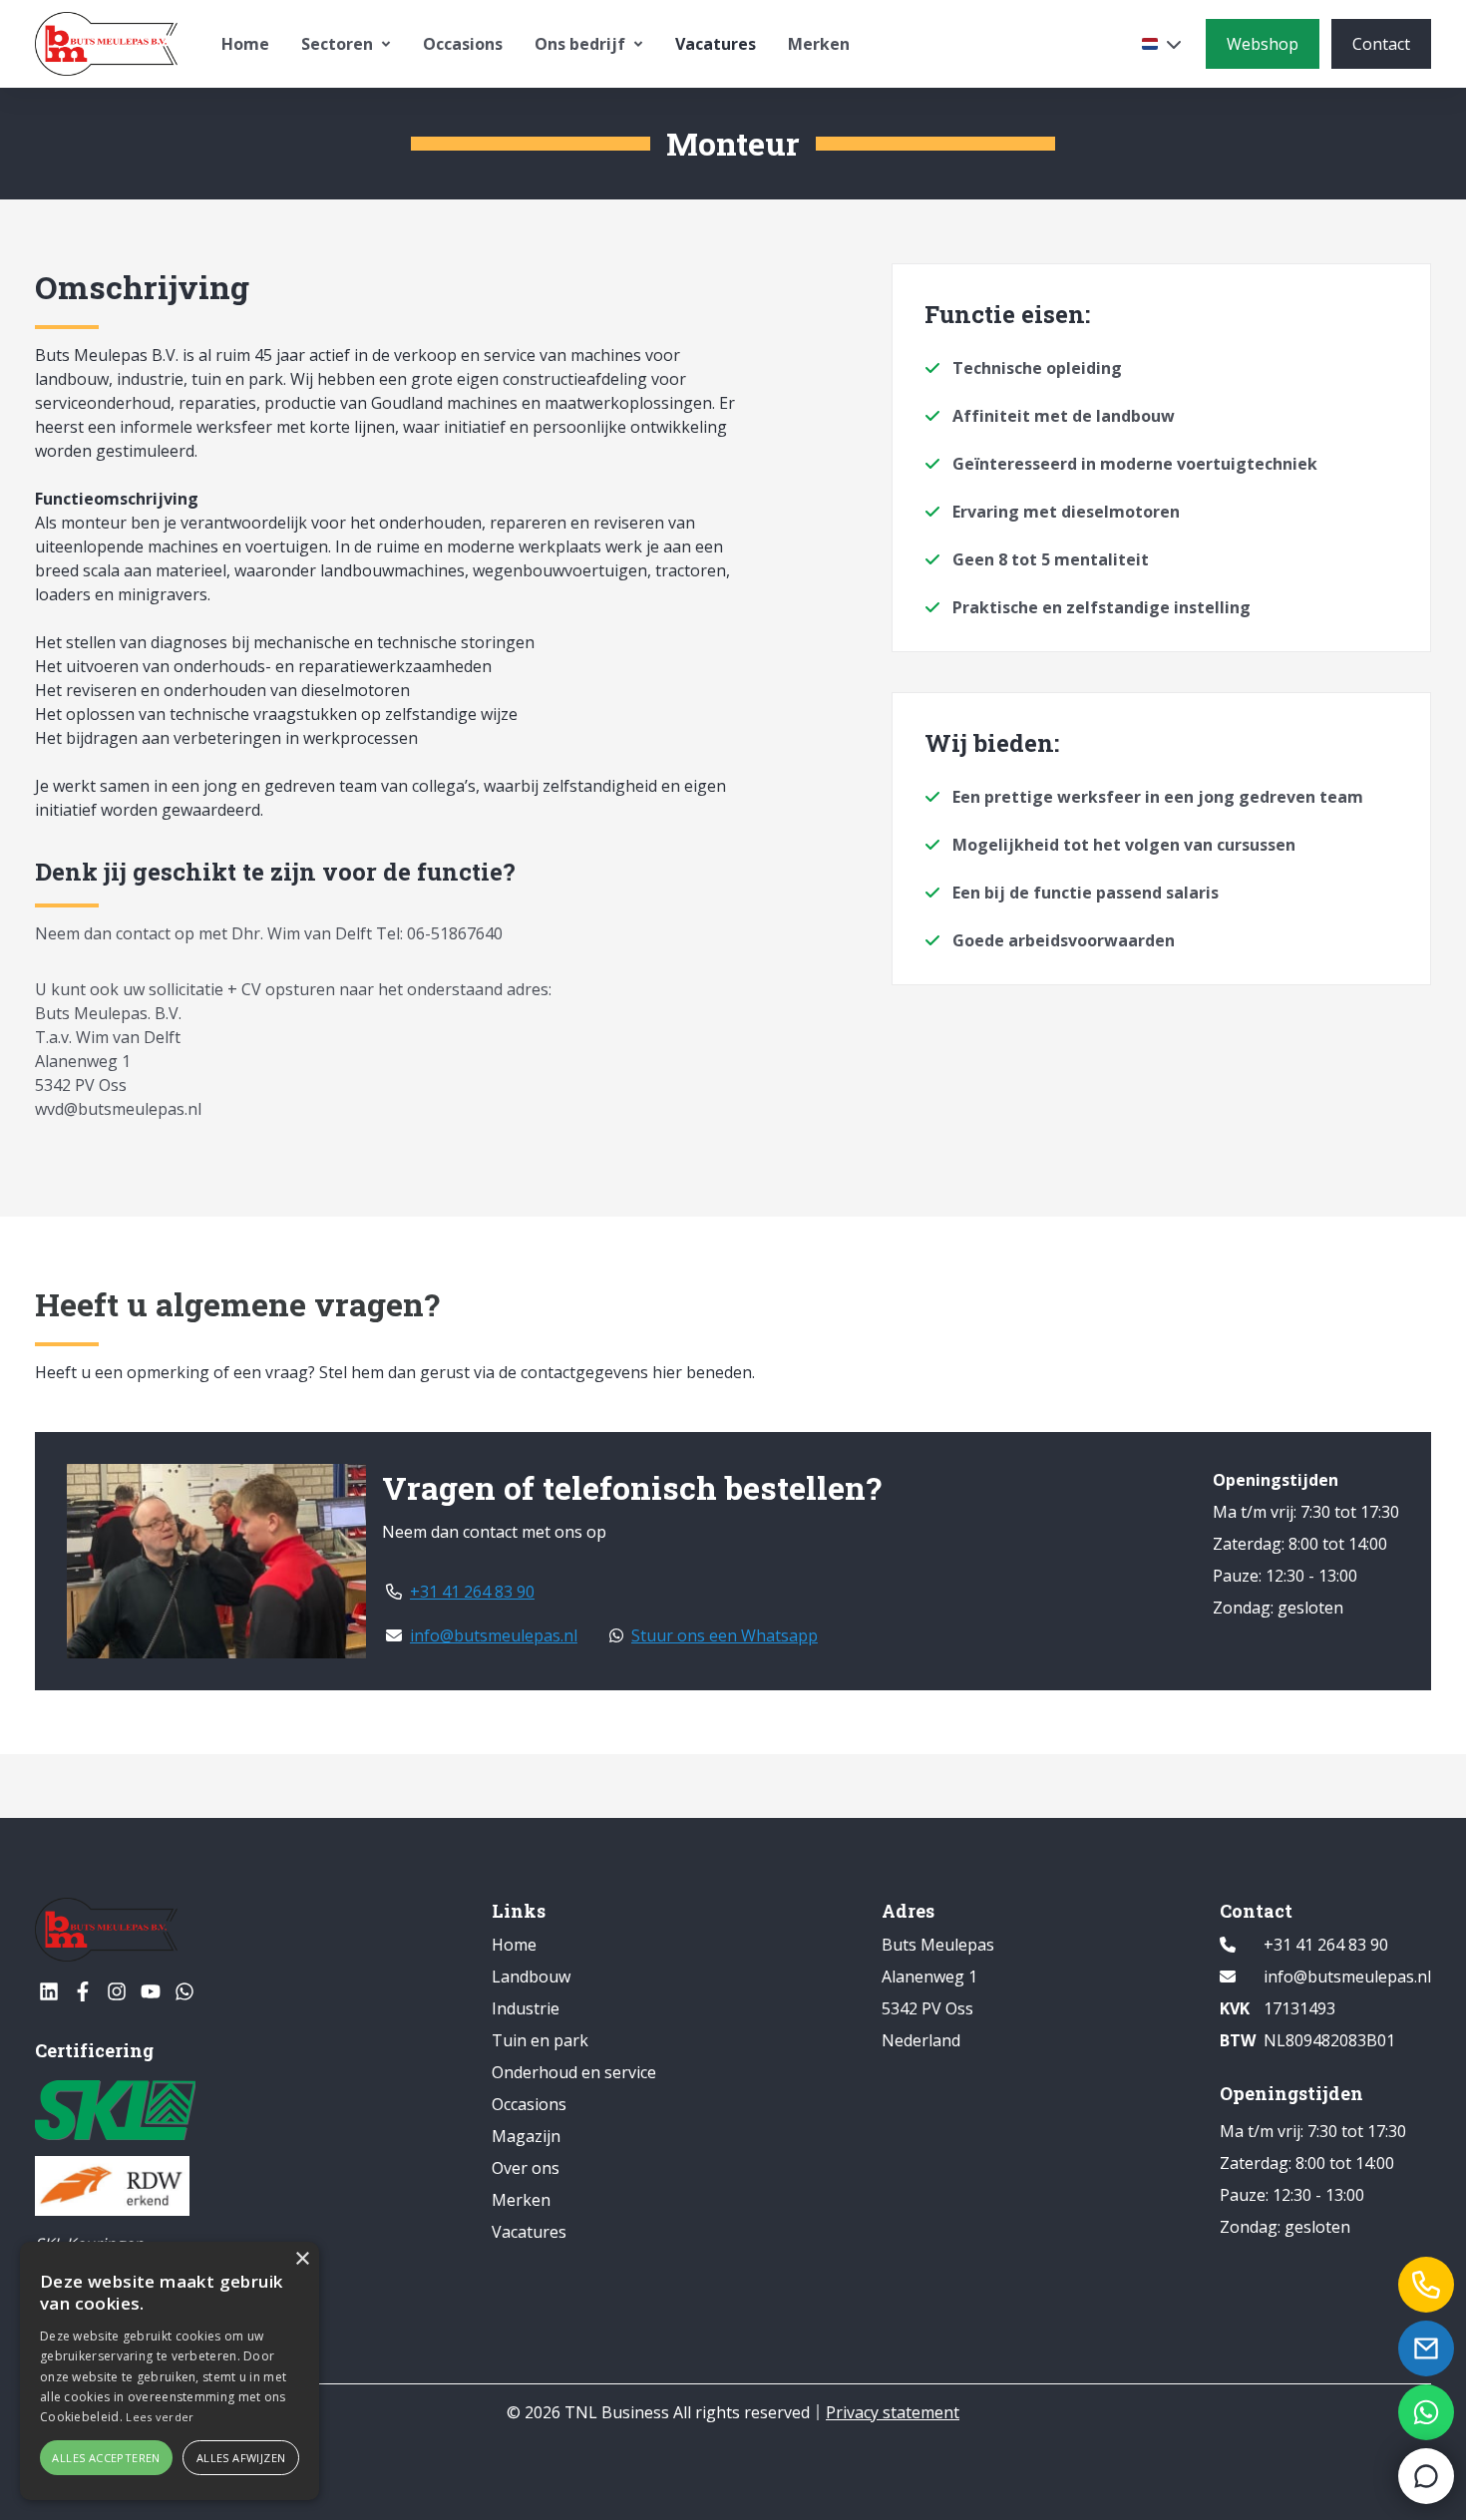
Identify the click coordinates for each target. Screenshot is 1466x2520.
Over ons (526, 2168)
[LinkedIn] (49, 1991)
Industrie (526, 2008)
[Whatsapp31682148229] (1426, 2412)
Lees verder (160, 2417)
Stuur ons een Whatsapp (725, 1635)
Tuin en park (540, 2040)
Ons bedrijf (580, 44)
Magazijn (526, 2136)
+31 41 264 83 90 (472, 1592)
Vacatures (716, 44)
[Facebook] (83, 1991)
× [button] (302, 2259)
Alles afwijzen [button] (241, 2458)
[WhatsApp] (184, 1991)
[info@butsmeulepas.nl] (1426, 2348)
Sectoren (337, 44)
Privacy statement (893, 2412)
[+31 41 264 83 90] (1426, 2285)
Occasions (463, 44)
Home (245, 44)
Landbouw (531, 1977)
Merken (819, 44)
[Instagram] (117, 1991)
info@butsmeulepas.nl (494, 1635)
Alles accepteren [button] (106, 2458)
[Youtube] (151, 1991)
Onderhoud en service (574, 2072)
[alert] (170, 2371)
